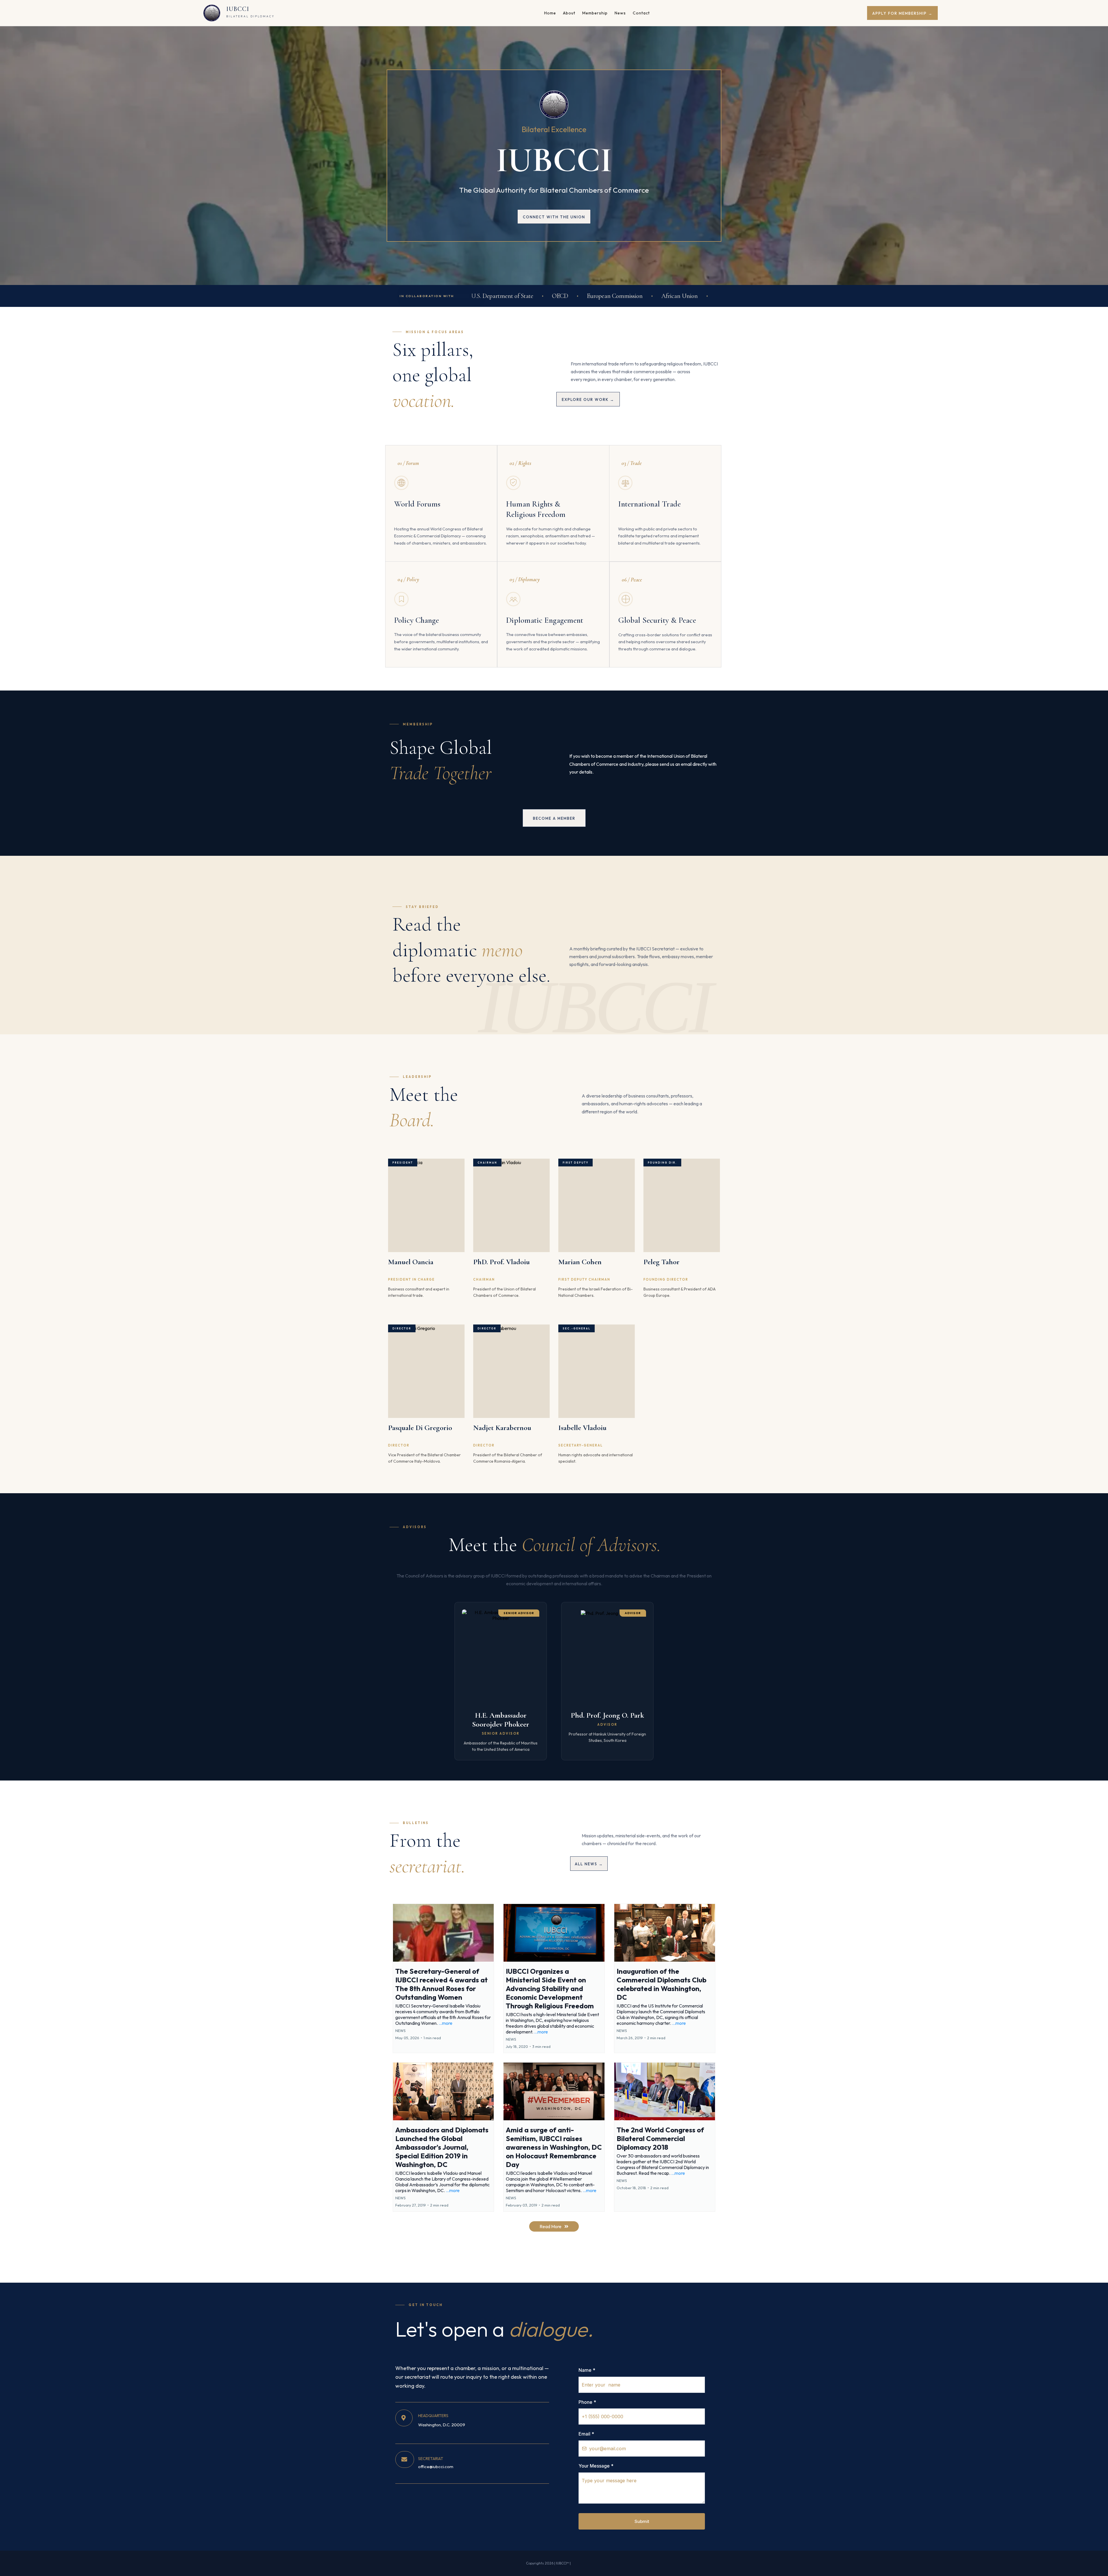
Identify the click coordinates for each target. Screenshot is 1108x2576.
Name (587, 2370)
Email (586, 2434)
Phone (587, 2402)
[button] (443, 1978)
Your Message (596, 2466)
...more (446, 2023)
